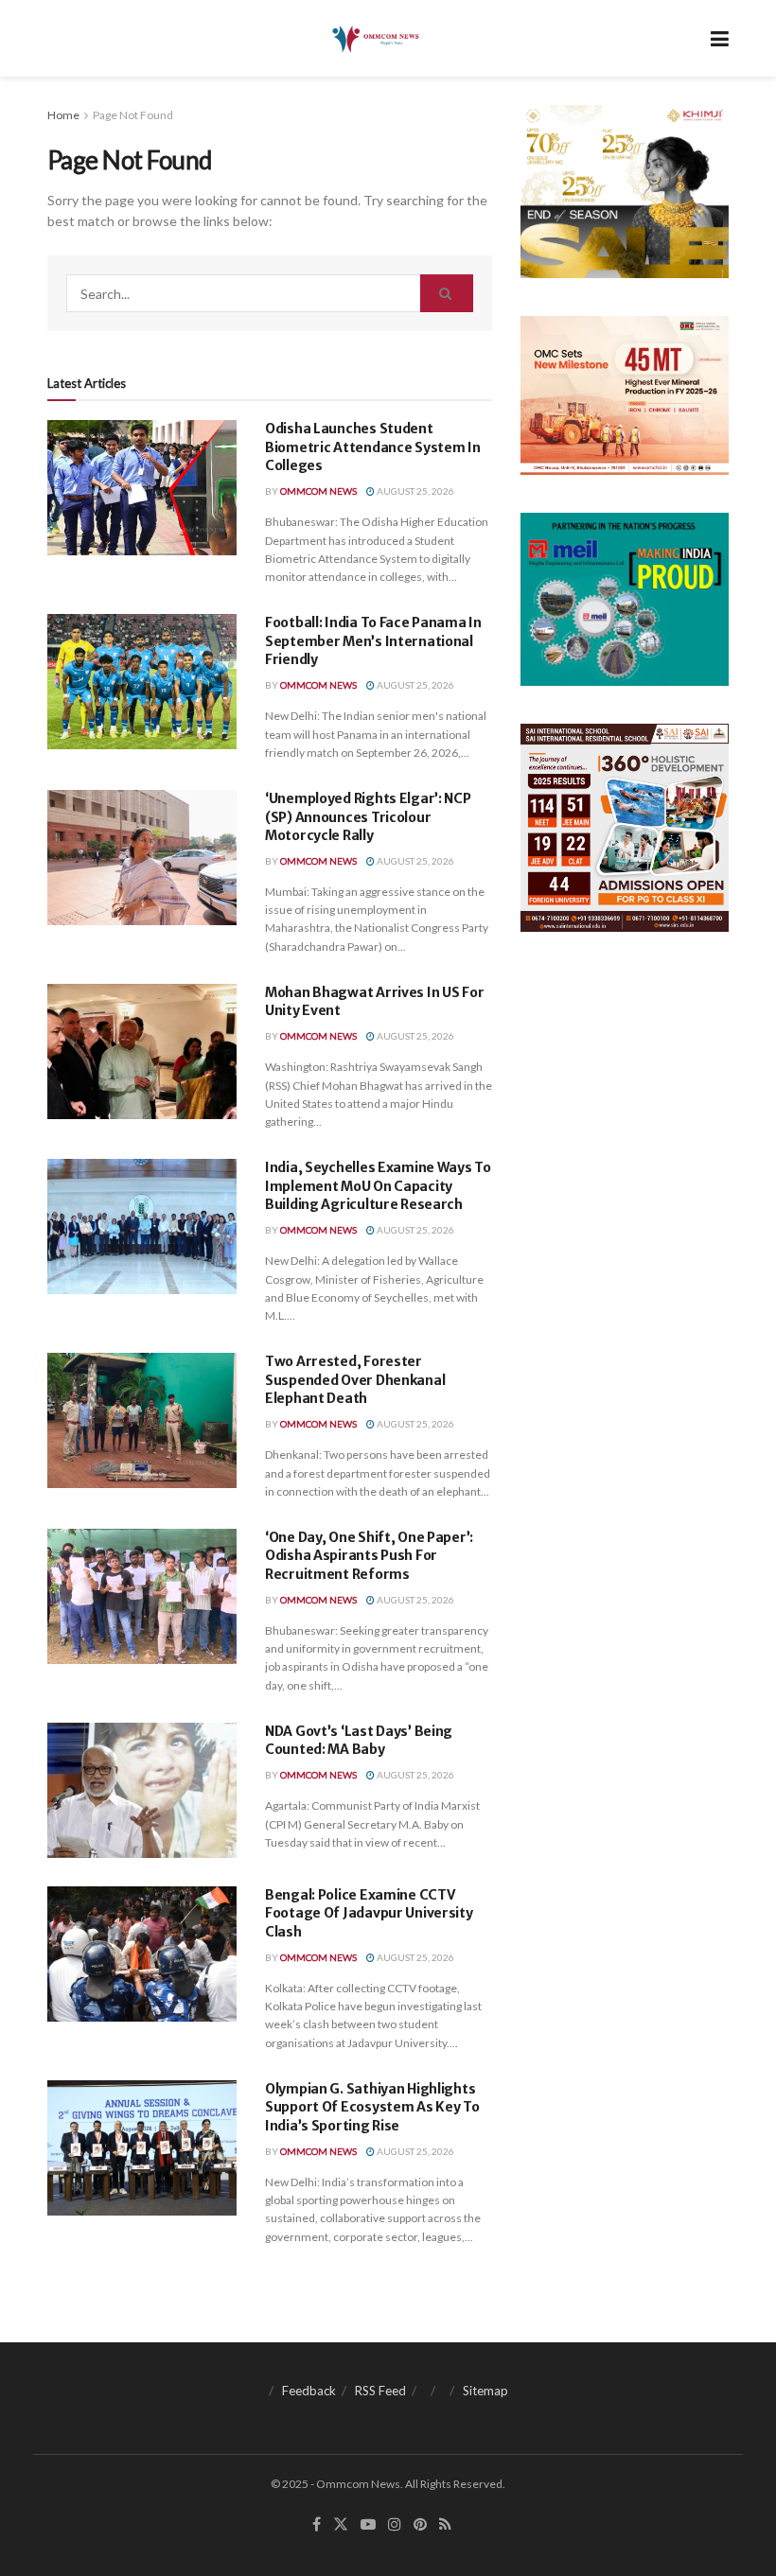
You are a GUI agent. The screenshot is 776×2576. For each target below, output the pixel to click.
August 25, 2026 (414, 491)
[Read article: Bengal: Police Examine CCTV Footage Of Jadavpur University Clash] (142, 1954)
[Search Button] (447, 293)
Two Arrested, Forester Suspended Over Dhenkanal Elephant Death (355, 1380)
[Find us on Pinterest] (420, 2524)
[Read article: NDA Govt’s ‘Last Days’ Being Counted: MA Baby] (142, 1790)
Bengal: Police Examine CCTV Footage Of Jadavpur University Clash (369, 1913)
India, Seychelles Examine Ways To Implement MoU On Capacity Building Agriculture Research (378, 1186)
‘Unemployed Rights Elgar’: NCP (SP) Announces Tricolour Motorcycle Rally (368, 817)
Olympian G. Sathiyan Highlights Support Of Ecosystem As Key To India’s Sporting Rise (372, 2107)
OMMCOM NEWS (318, 491)
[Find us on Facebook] (317, 2524)
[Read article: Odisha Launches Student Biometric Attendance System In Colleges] (142, 488)
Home (63, 115)
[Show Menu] (720, 38)
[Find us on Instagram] (395, 2524)
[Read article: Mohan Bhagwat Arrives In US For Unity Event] (142, 1051)
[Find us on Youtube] (368, 2524)
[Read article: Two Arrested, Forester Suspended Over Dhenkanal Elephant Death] (142, 1420)
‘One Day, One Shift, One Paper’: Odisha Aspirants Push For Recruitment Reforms (369, 1556)
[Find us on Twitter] (341, 2524)
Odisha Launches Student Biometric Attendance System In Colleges (373, 447)
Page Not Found (133, 115)
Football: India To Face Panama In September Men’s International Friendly (373, 641)
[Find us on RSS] (445, 2524)
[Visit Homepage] (374, 39)
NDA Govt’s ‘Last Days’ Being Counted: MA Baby (359, 1741)
